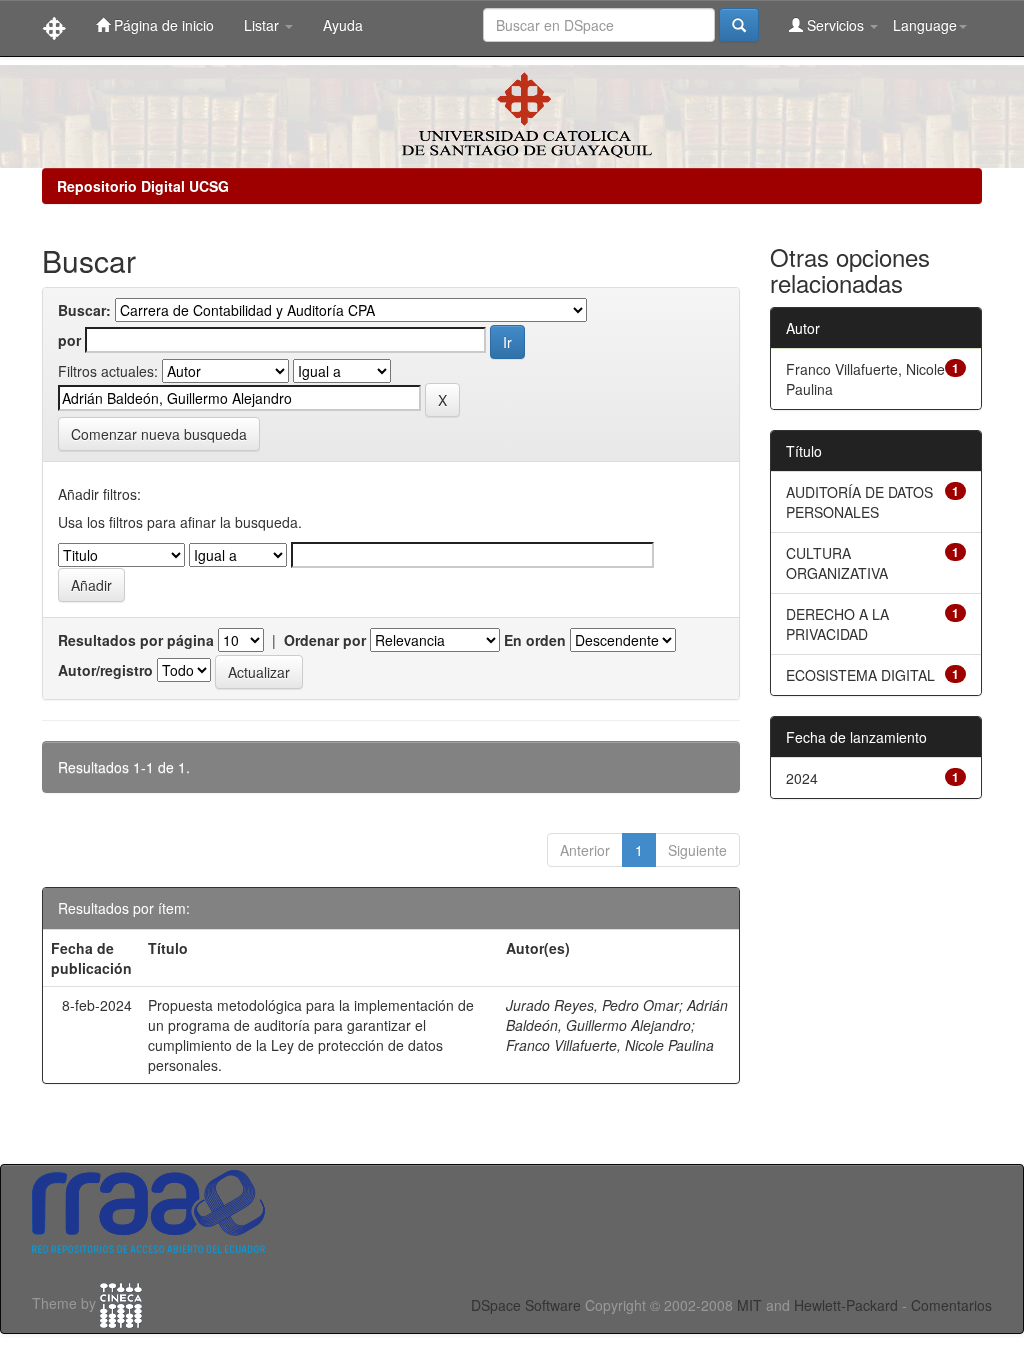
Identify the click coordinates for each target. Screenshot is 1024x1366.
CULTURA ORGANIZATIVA (837, 563)
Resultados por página (136, 640)
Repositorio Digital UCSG (143, 186)
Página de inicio (162, 25)
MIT (749, 1305)
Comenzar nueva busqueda (159, 434)
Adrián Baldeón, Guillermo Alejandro (617, 1015)
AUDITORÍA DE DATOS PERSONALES (859, 502)
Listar (263, 25)
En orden (535, 640)
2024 (802, 778)
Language (925, 25)
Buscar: (84, 310)
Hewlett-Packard (846, 1305)
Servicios (835, 25)
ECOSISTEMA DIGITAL (860, 675)
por (69, 340)
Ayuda (343, 25)
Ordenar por (325, 640)
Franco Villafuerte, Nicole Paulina (610, 1045)
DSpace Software (526, 1305)
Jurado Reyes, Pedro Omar (592, 1005)
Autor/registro (105, 670)
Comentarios (951, 1305)
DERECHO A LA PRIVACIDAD (837, 624)
